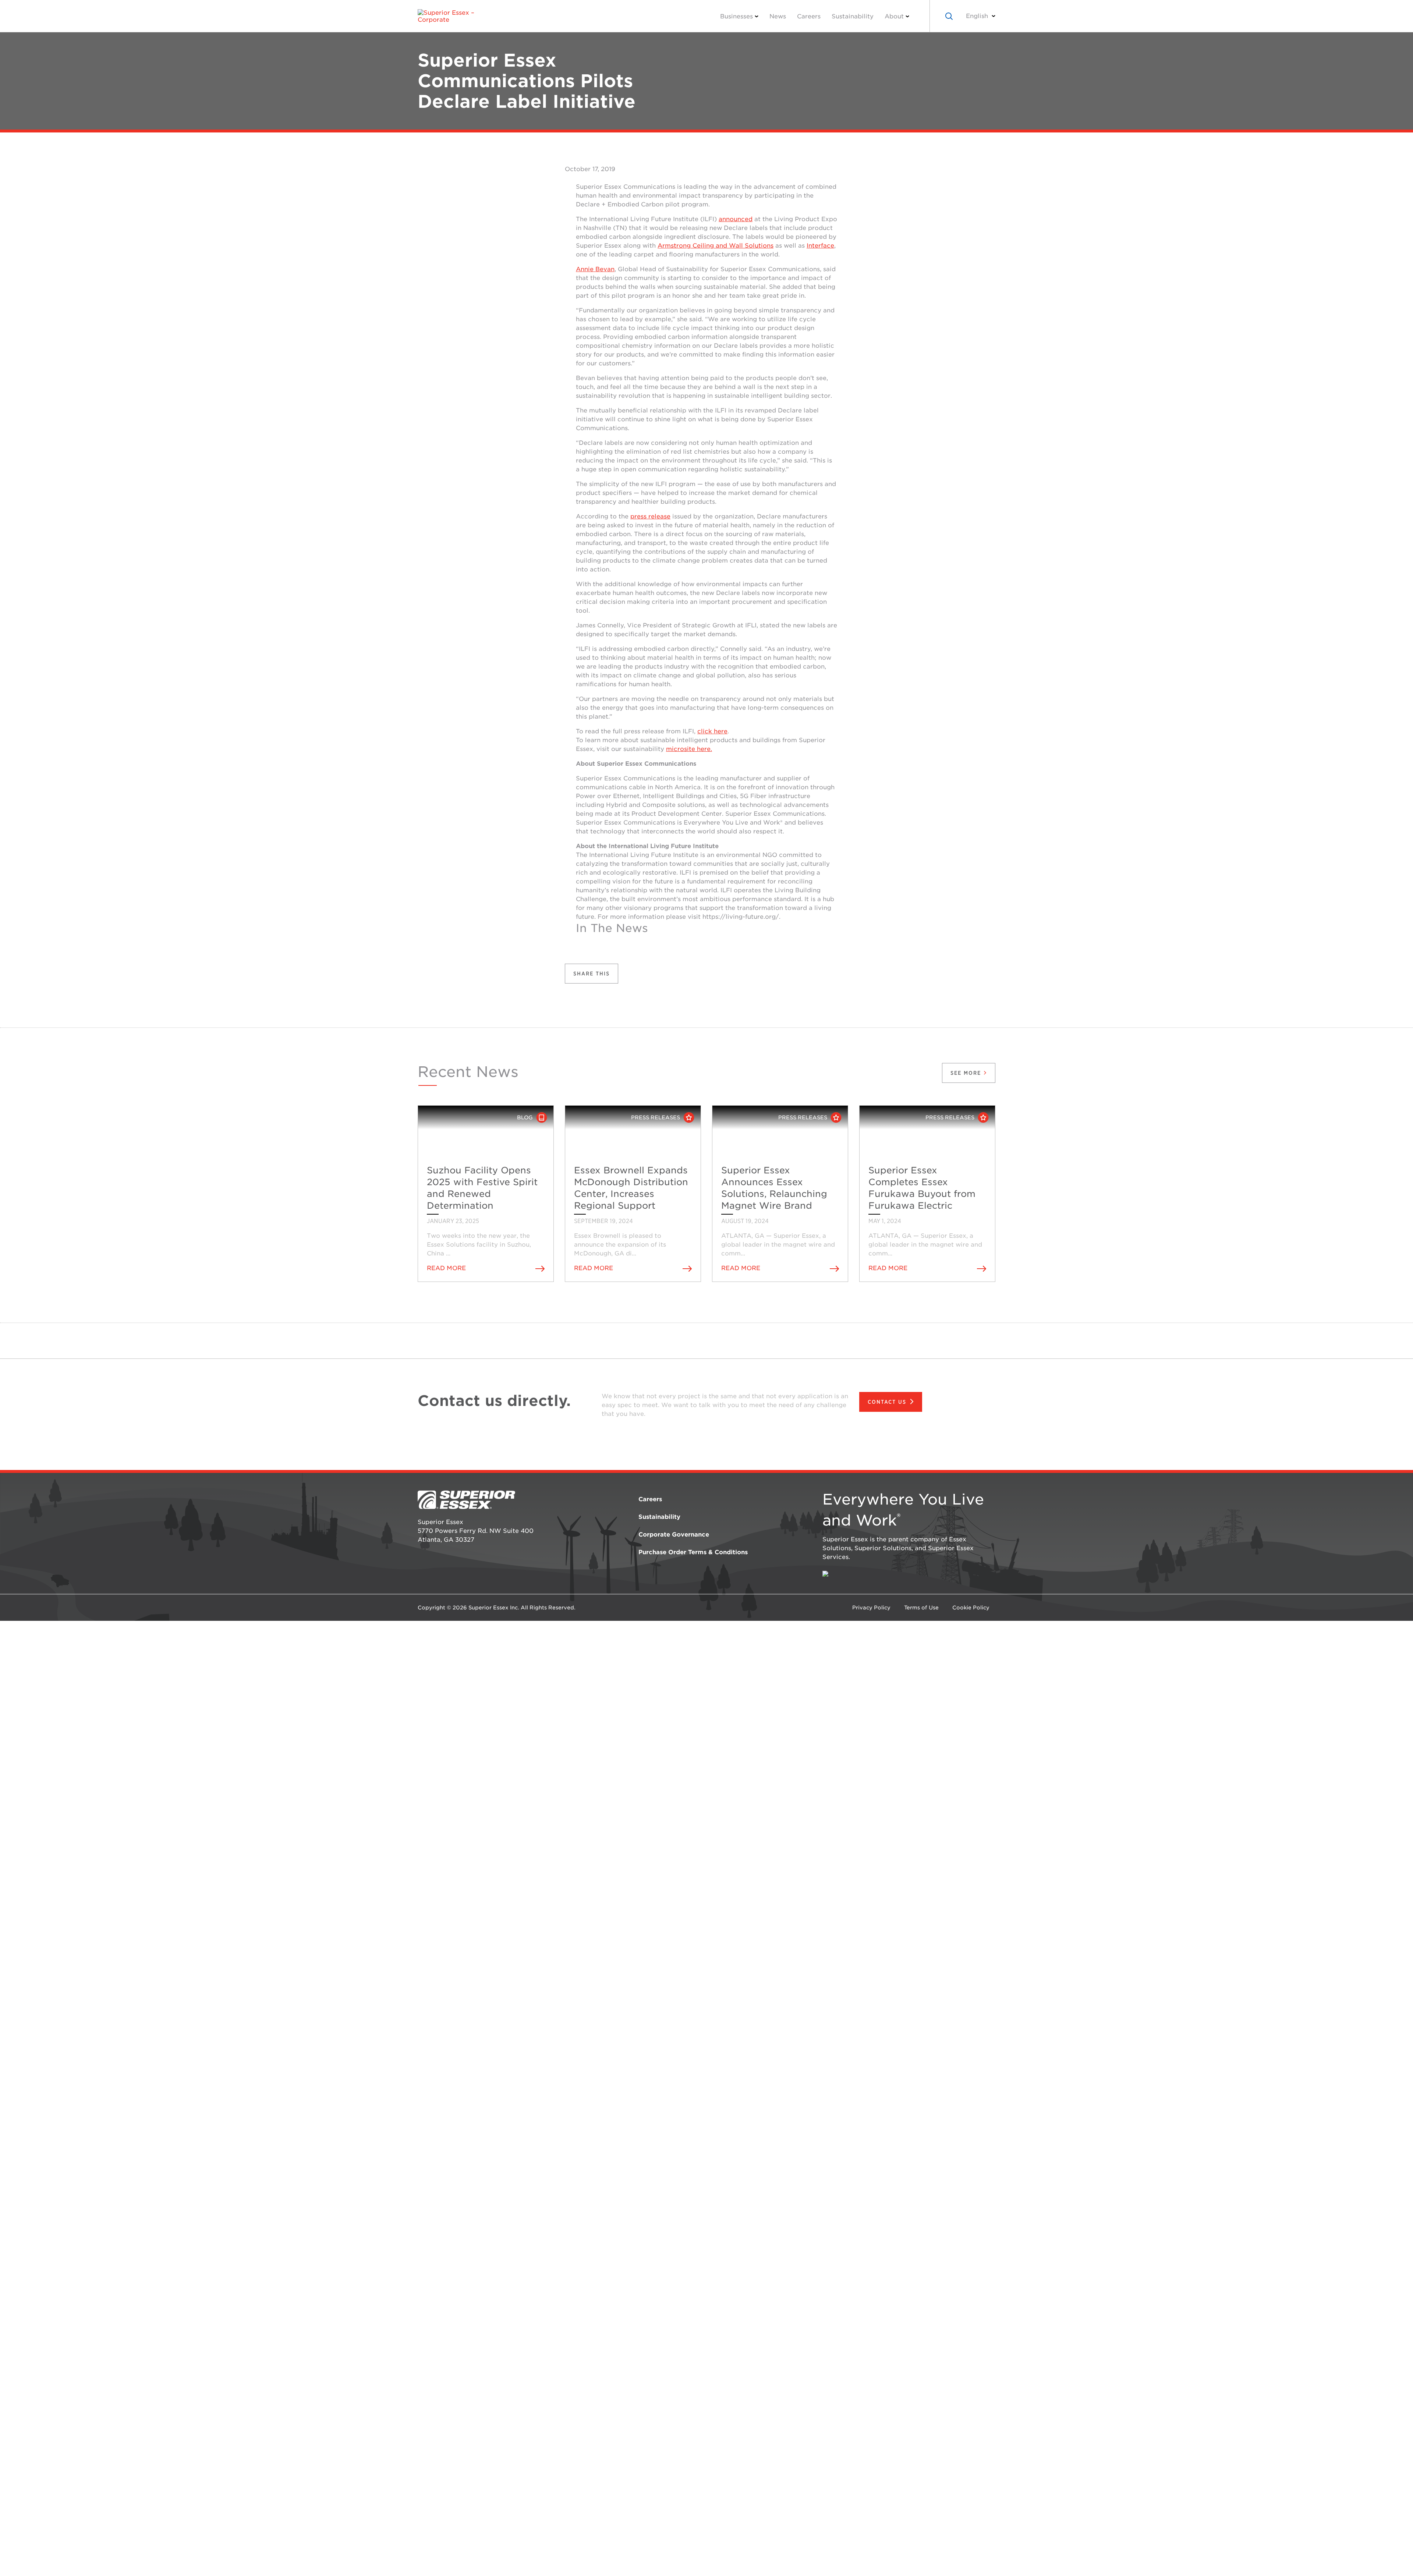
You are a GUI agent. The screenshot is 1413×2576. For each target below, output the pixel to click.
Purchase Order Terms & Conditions (693, 1552)
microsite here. (689, 749)
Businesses (736, 16)
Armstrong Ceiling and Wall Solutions (716, 246)
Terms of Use (921, 1608)
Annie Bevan (595, 269)
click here (712, 731)
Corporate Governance (674, 1535)
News (778, 16)
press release (650, 516)
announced (736, 219)
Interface (820, 246)
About (894, 16)
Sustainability (853, 16)
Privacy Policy (871, 1608)
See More (967, 1073)
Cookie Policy (971, 1608)
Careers (809, 16)
